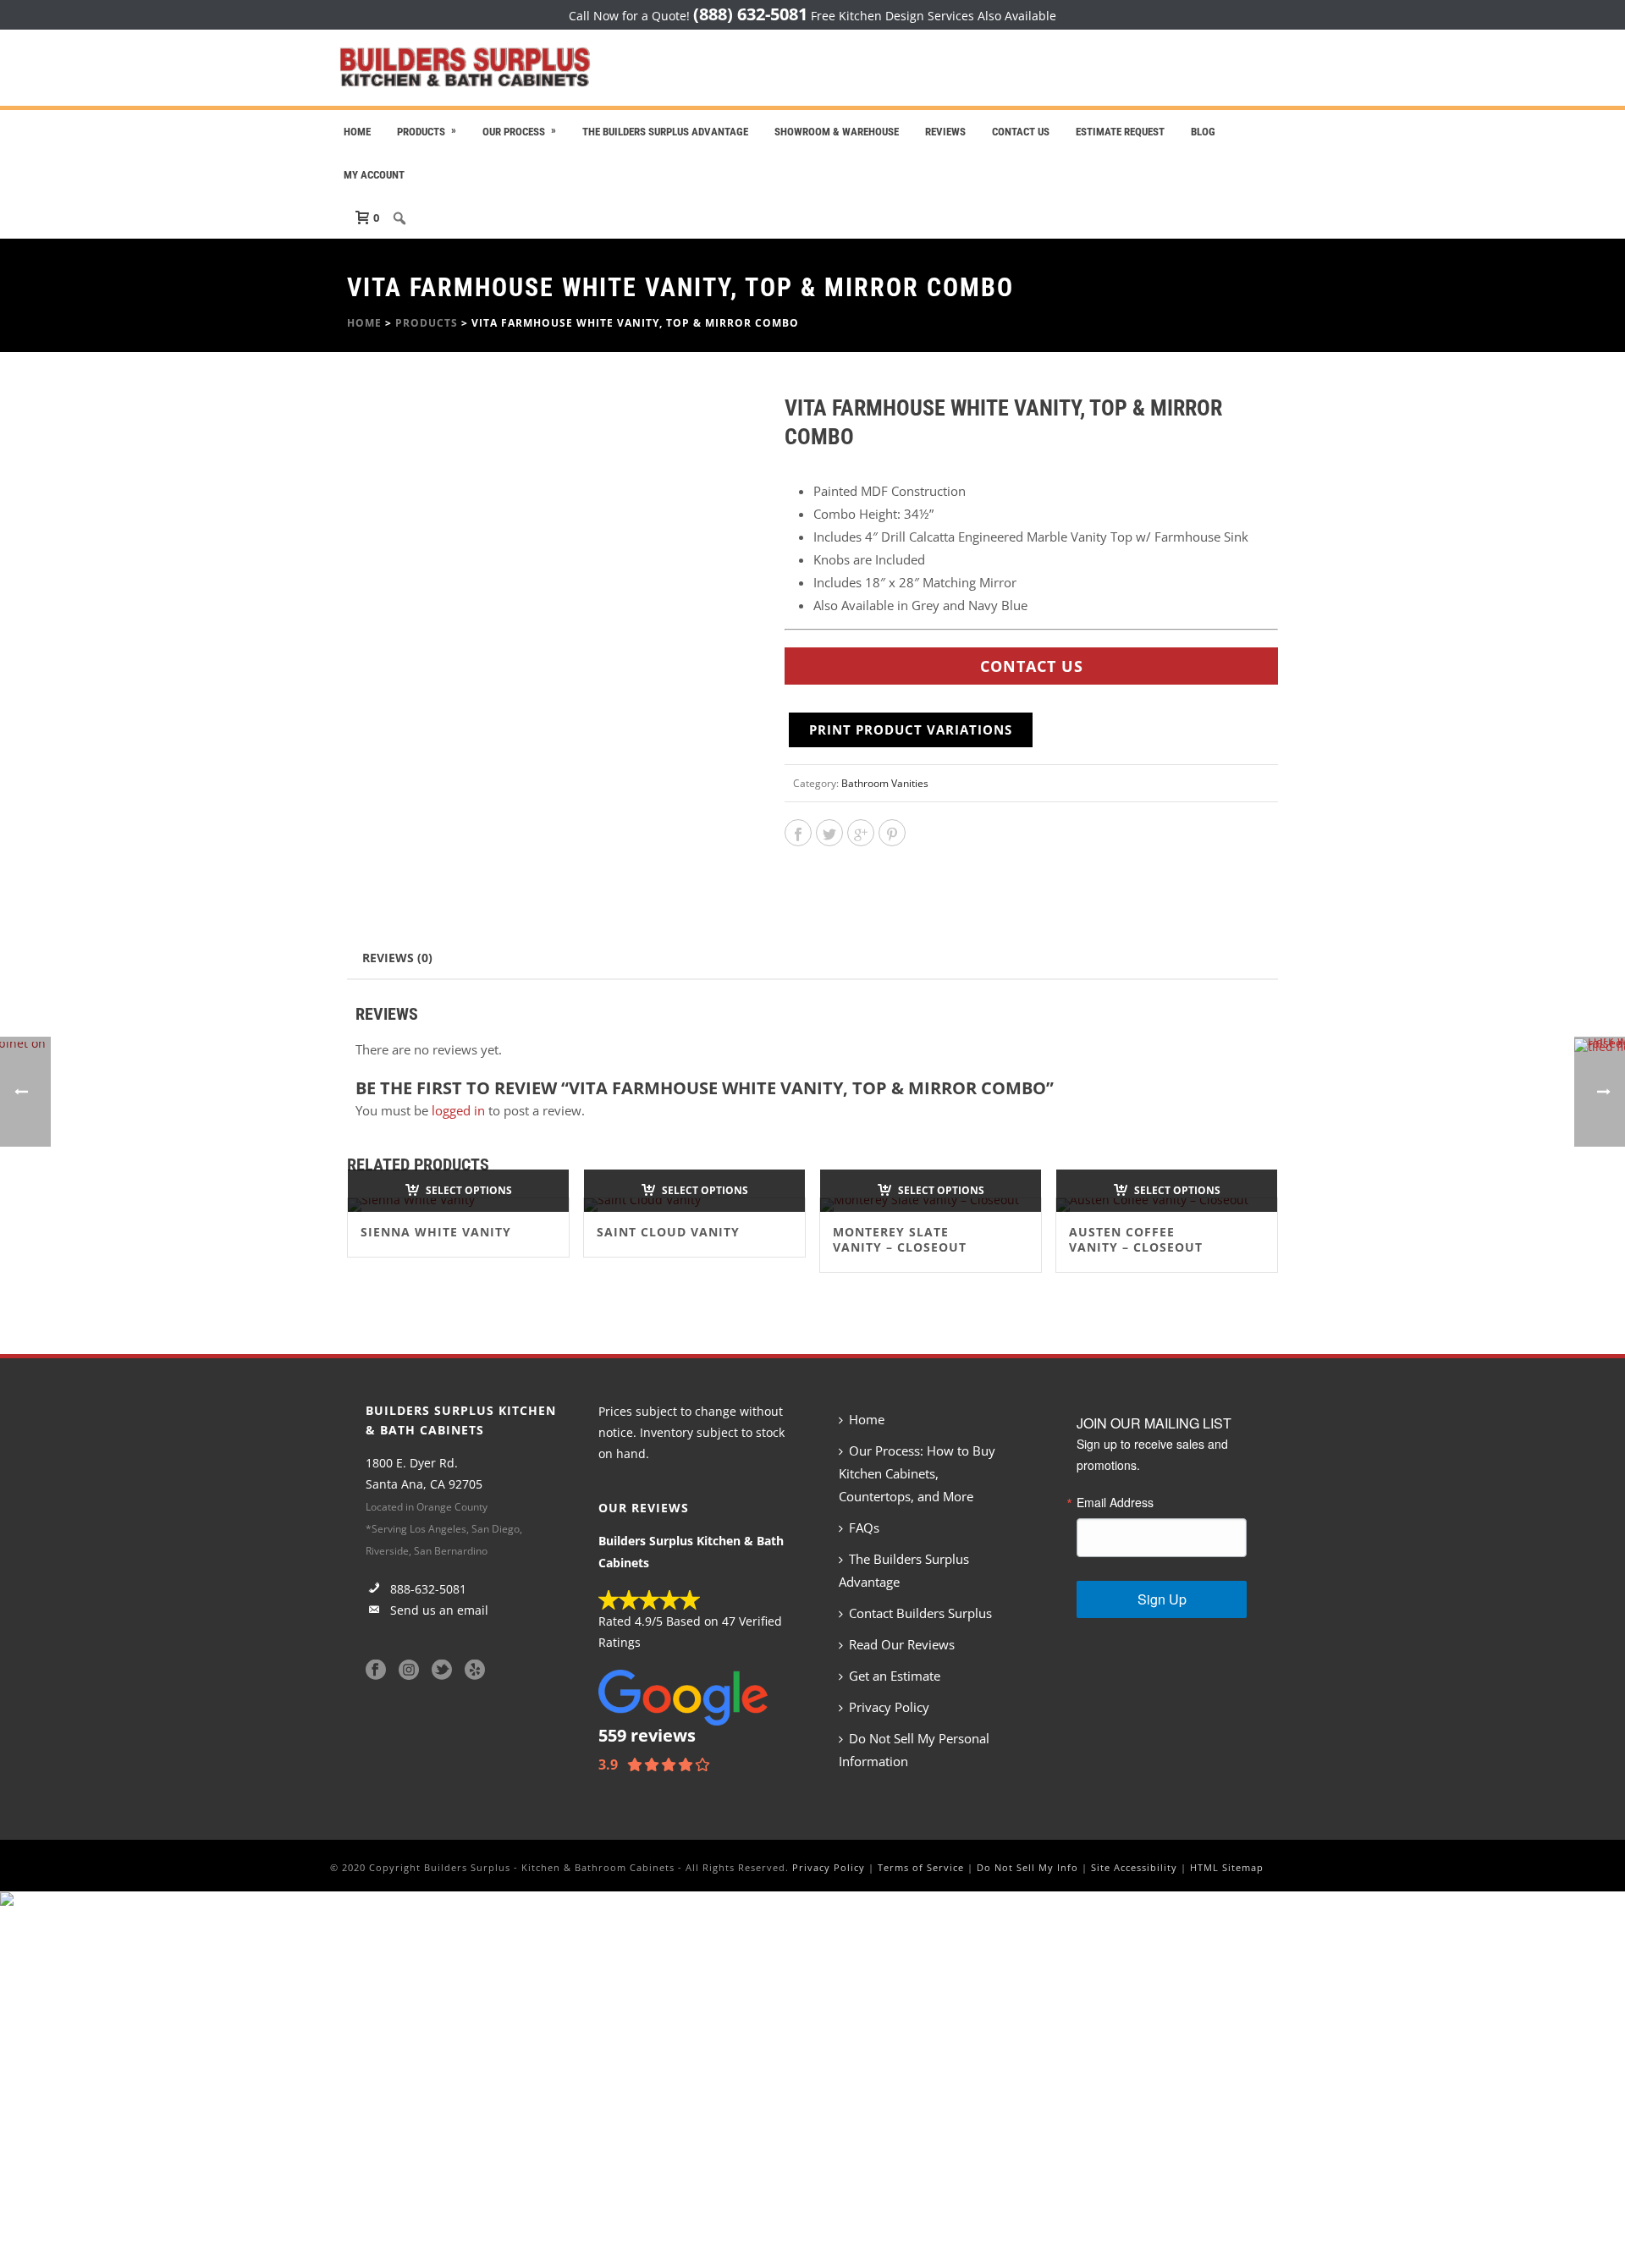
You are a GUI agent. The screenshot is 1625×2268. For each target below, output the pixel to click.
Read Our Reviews (902, 1644)
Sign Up (1162, 1599)
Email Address (1115, 1502)
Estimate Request (1120, 132)
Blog (1203, 132)
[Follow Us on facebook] (376, 1671)
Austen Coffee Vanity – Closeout (1136, 1239)
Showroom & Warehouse (837, 132)
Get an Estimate (895, 1676)
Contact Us (1021, 132)
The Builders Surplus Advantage (665, 132)
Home (357, 132)
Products (421, 132)
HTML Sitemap (1227, 1867)
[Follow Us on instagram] (409, 1671)
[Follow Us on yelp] (475, 1671)
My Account (374, 175)
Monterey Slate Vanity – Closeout (900, 1239)
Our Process (514, 132)
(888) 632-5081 (750, 14)
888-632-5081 (427, 1589)
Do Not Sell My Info (1027, 1867)
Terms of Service (921, 1867)
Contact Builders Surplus (920, 1613)
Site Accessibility (1134, 1867)
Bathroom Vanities (885, 783)
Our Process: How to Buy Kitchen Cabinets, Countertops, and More (917, 1473)
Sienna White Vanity (436, 1232)
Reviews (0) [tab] (397, 958)
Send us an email (438, 1610)
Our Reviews (644, 1508)
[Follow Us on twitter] (442, 1671)
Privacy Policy (889, 1707)
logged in (458, 1110)
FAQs (864, 1528)
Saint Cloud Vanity (668, 1232)
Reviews (945, 132)
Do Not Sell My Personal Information (914, 1750)
